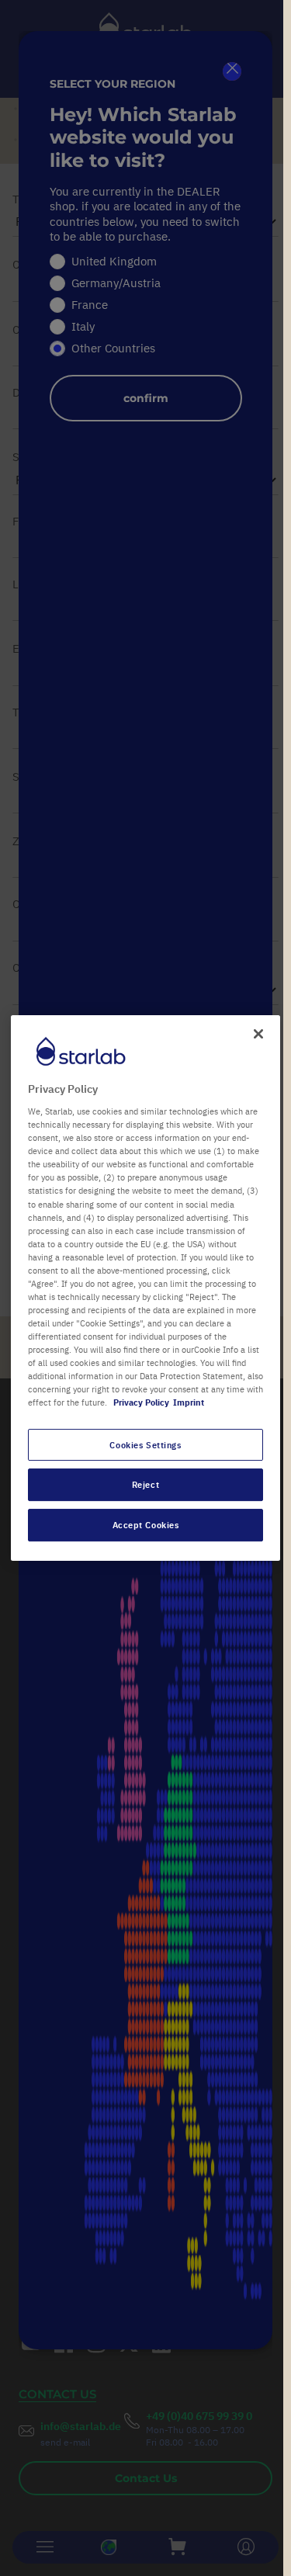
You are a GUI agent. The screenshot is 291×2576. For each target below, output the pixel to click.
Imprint (189, 1403)
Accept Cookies (146, 1525)
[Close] (258, 1034)
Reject (145, 1485)
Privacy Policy (141, 1403)
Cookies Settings (145, 1445)
